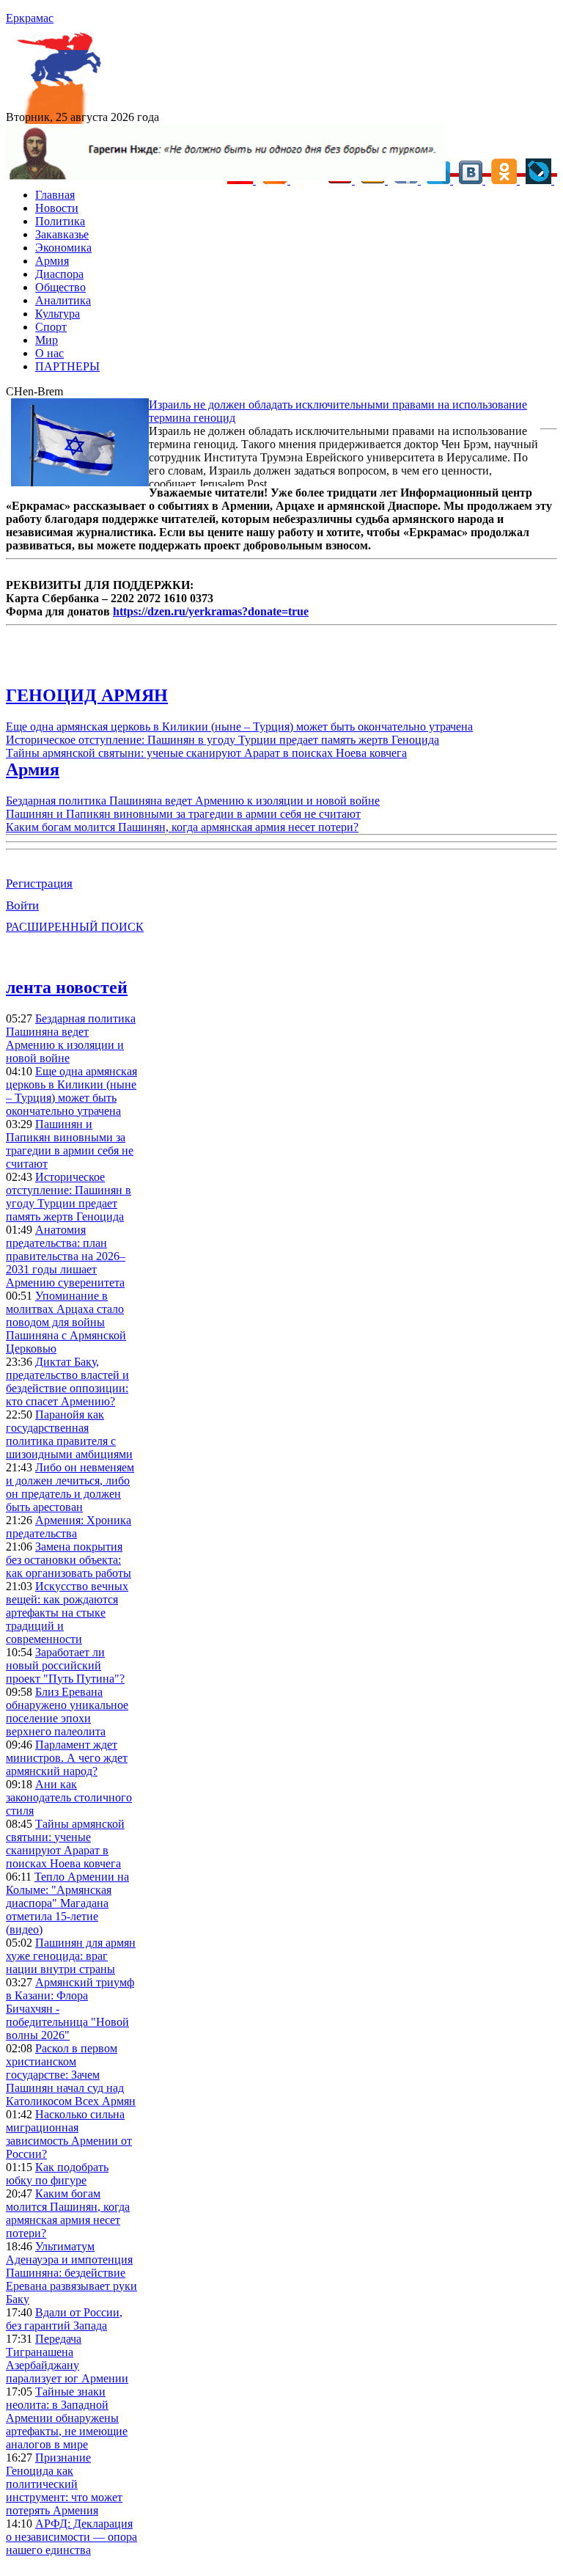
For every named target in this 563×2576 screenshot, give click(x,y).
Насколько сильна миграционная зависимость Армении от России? (69, 2134)
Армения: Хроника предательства (69, 1527)
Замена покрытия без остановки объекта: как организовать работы (69, 1560)
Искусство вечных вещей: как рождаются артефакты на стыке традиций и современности (67, 1613)
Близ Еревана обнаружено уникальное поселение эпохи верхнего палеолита (67, 1712)
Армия (52, 261)
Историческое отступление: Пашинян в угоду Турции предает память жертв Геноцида (222, 740)
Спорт (51, 327)
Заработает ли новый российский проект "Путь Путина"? (65, 1665)
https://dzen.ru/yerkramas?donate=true (211, 611)
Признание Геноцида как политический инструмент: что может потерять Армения (64, 2484)
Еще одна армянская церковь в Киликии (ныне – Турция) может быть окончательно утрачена (239, 727)
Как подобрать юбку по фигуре (57, 2174)
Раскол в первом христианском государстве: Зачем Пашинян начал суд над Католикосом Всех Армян (71, 2075)
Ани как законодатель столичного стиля (69, 1797)
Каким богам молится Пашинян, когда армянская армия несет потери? (182, 827)
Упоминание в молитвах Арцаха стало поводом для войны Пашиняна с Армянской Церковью (66, 1322)
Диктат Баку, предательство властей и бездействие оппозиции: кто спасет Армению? (67, 1382)
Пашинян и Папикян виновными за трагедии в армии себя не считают (183, 814)
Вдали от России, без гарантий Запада (64, 2319)
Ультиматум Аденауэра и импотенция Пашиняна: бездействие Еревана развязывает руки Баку (71, 2273)
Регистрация (39, 883)
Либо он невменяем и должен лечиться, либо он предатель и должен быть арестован (70, 1487)
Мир (47, 340)
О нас (49, 353)
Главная (55, 195)
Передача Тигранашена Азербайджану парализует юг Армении (67, 2359)
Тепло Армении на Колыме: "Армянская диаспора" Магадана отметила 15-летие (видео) (67, 1903)
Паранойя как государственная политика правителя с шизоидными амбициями (69, 1434)
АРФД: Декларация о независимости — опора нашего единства (71, 2537)
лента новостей (67, 987)
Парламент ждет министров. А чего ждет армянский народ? (67, 1758)
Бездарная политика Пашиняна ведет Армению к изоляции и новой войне (193, 801)
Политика (60, 221)
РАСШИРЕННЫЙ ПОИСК (75, 927)
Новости (57, 208)
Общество (60, 287)
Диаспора (59, 274)
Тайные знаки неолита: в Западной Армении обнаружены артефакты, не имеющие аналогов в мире (67, 2418)
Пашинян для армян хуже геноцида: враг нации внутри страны (71, 1956)
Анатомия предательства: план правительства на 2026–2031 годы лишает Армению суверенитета (66, 1256)
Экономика (63, 248)
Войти (22, 905)
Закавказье (62, 234)
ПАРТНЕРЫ (67, 366)
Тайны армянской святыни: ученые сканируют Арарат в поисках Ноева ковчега (206, 753)
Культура (58, 314)
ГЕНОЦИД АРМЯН (87, 695)
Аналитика (63, 300)
